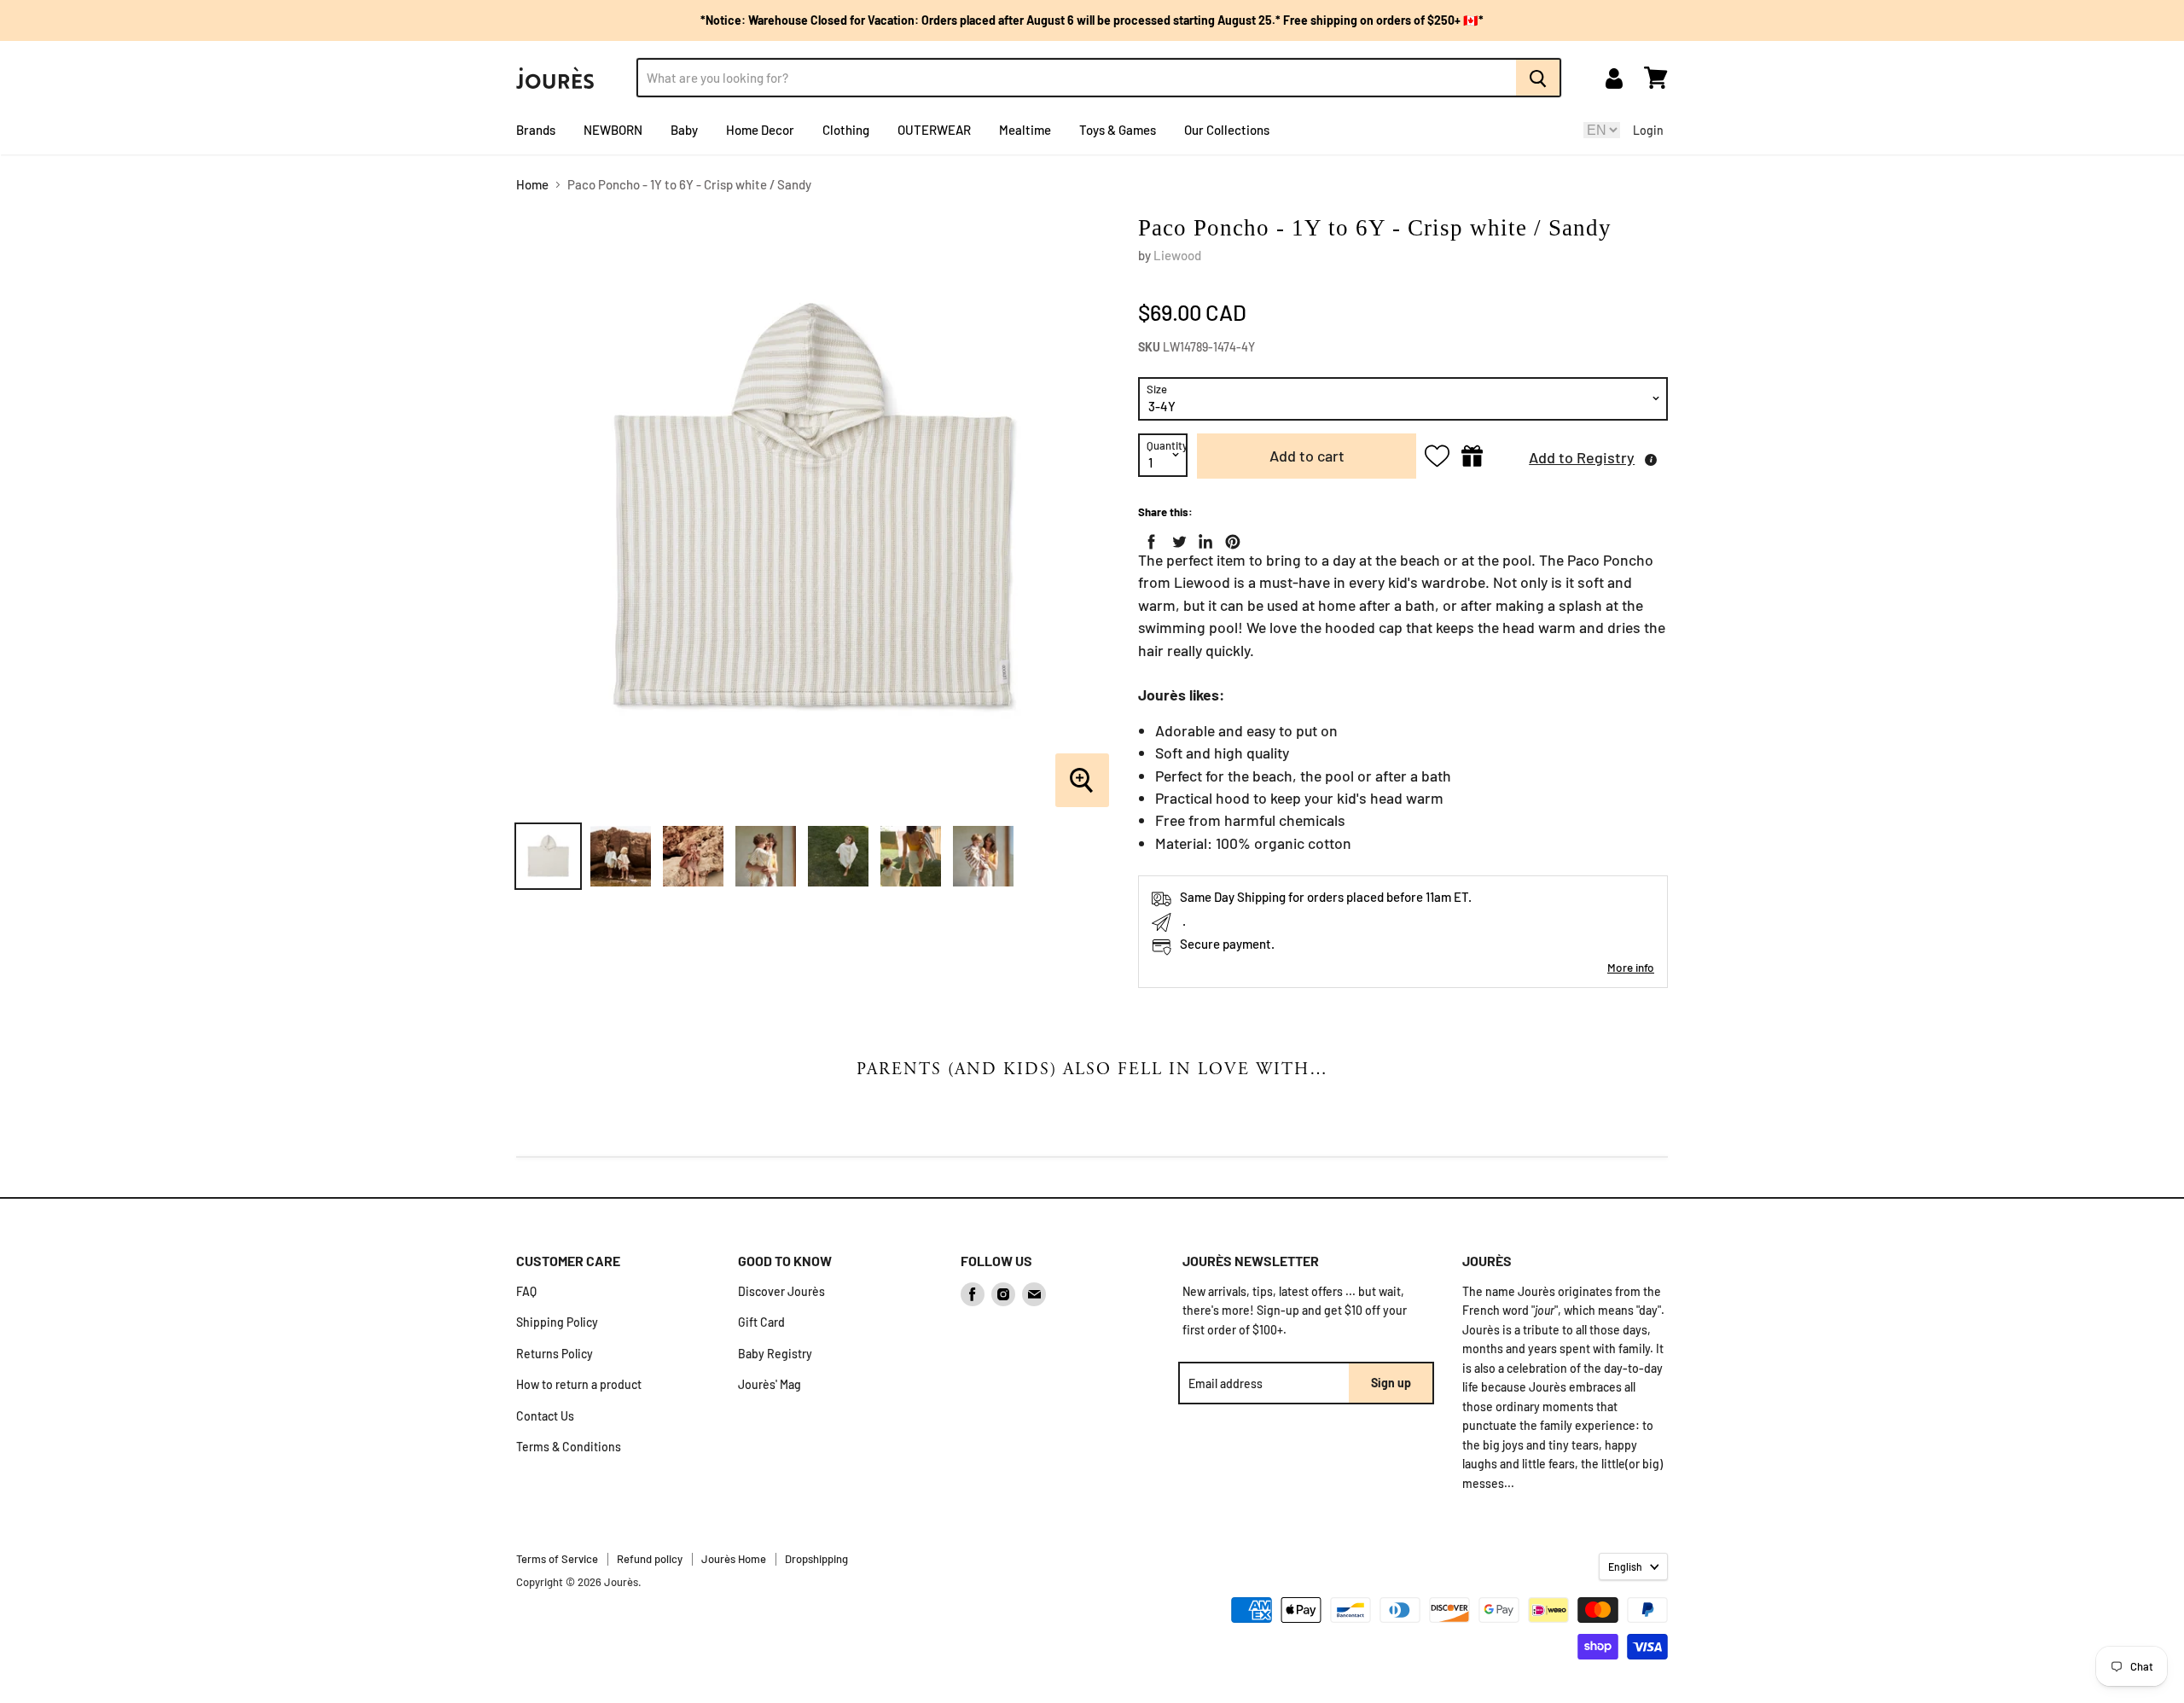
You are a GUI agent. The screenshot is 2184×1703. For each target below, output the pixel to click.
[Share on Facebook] (1148, 538)
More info (1631, 967)
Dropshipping (816, 1559)
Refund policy (650, 1559)
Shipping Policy (557, 1322)
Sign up (1391, 1383)
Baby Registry (775, 1354)
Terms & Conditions (569, 1447)
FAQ (526, 1291)
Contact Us (545, 1416)
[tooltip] (1651, 460)
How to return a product (579, 1384)
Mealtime (1025, 130)
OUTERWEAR (934, 130)
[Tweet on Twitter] (1176, 538)
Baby (684, 130)
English (1625, 1566)
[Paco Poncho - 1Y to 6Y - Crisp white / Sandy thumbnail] (548, 856)
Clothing (846, 130)
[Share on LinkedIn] (1202, 538)
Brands (536, 130)
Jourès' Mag (770, 1384)
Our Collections (1227, 130)
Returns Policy (555, 1354)
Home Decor (760, 130)
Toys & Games (1118, 130)
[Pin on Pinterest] (1229, 538)
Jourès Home (734, 1559)
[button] (1580, 456)
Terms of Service (557, 1559)
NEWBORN (613, 130)
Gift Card (761, 1322)
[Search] (1539, 78)
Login (1648, 130)
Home (532, 185)
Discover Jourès (781, 1291)
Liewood (1177, 255)
